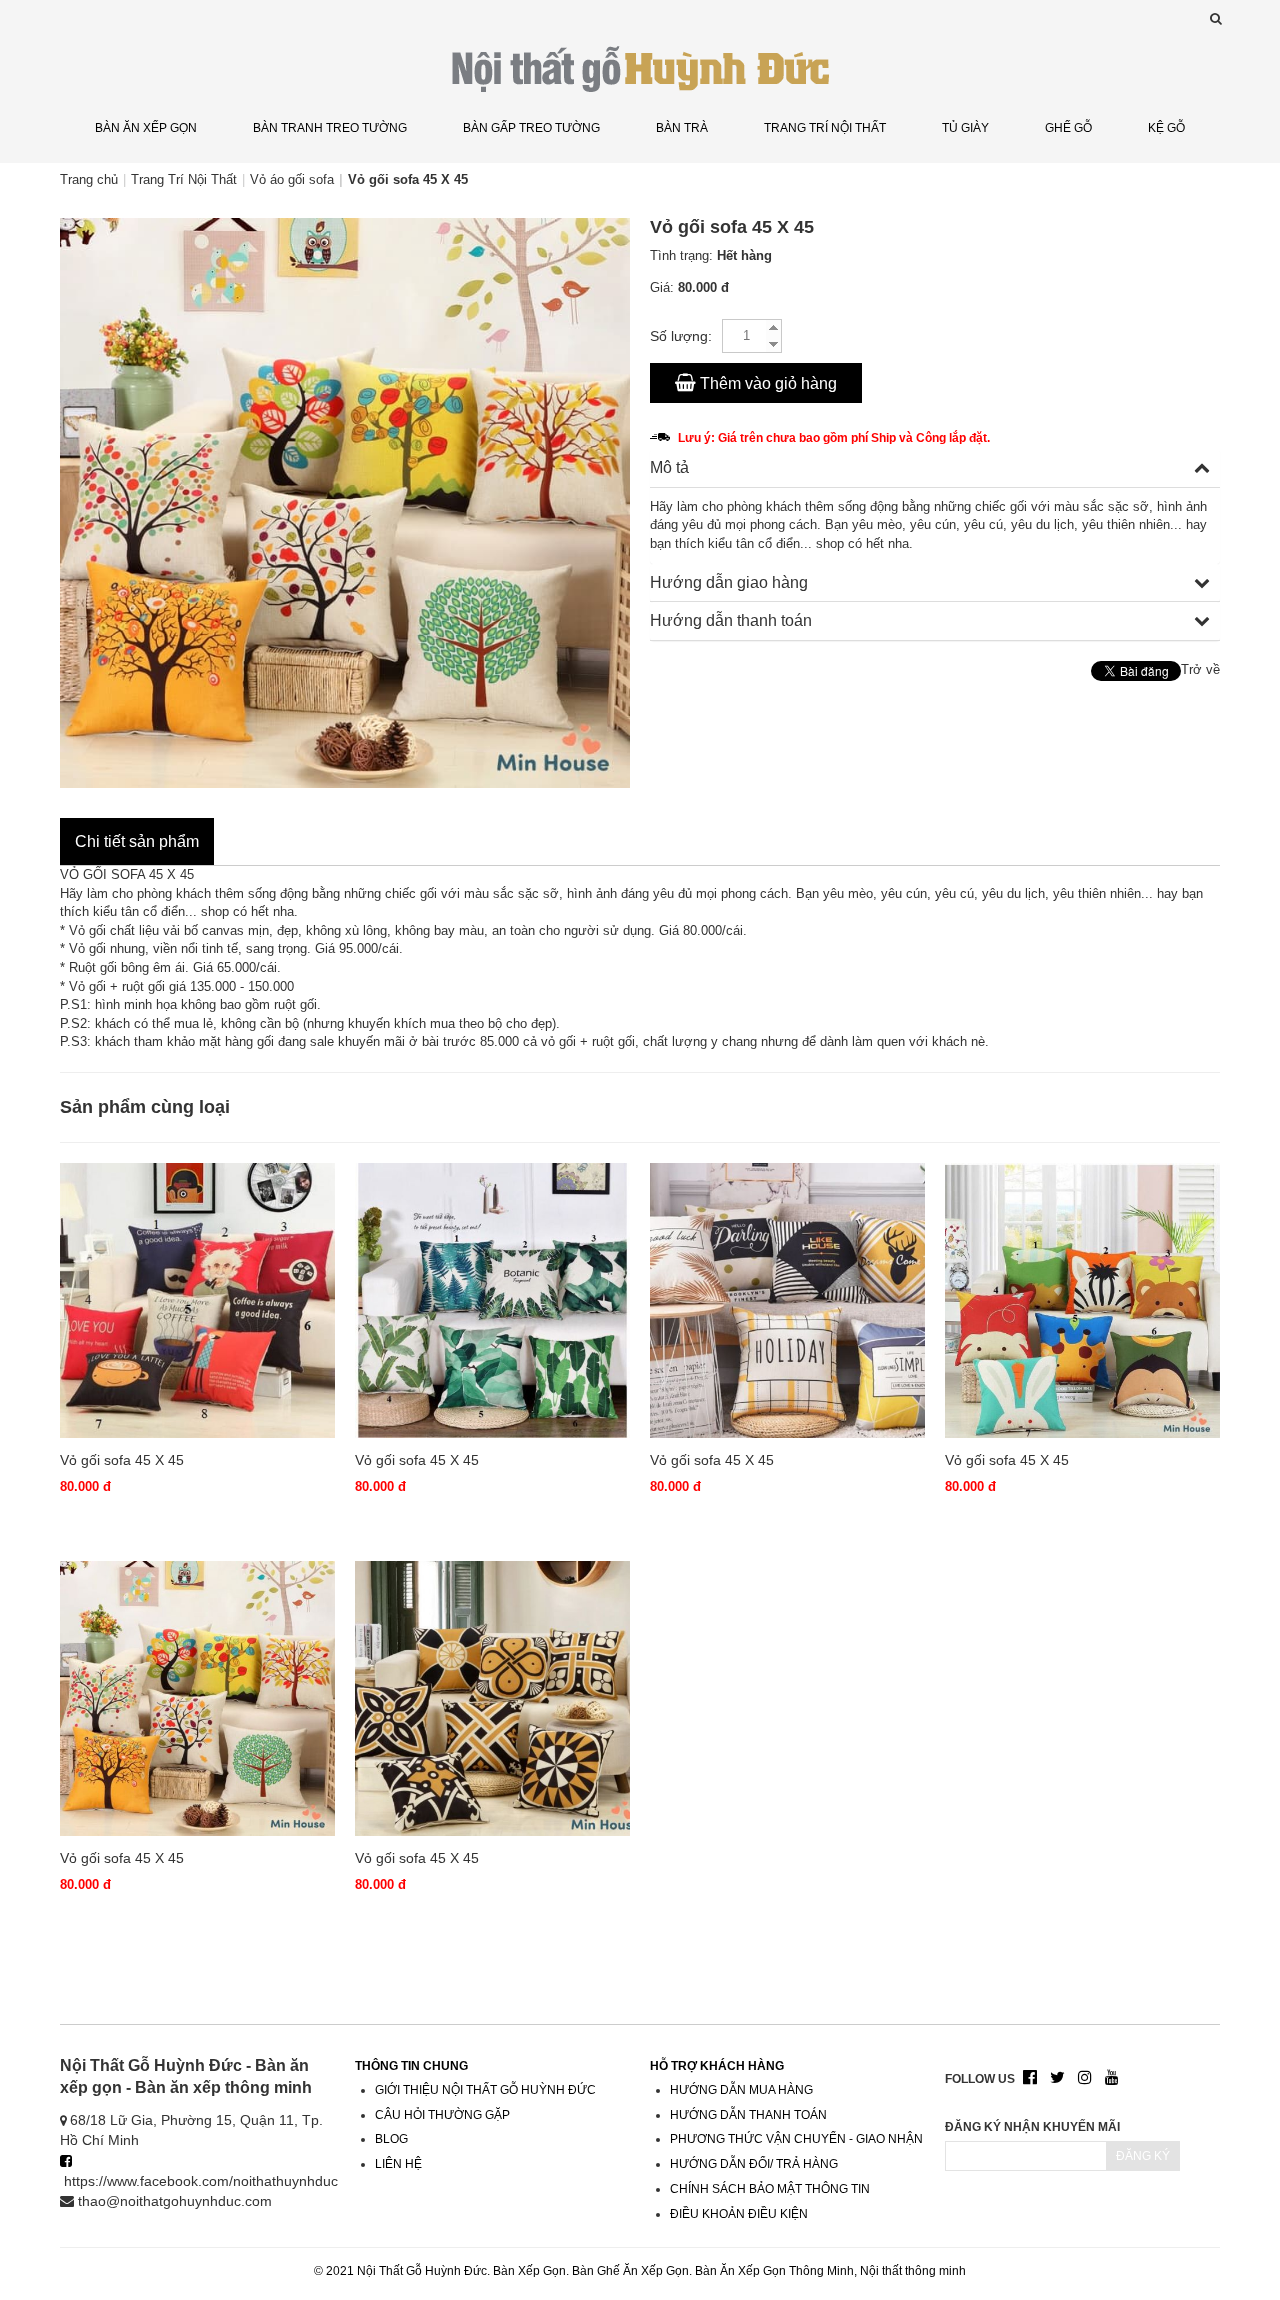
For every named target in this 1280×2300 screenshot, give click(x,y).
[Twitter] (1057, 2078)
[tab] (935, 468)
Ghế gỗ (1068, 128)
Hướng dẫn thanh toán (731, 620)
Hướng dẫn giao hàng (729, 582)
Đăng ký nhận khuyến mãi (1032, 2127)
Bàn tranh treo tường (330, 128)
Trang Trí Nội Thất (825, 128)
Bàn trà (682, 128)
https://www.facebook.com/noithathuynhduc (201, 2181)
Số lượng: (681, 336)
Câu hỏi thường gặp (442, 2115)
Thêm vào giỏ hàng (766, 383)
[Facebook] (1030, 2078)
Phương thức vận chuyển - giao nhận (796, 2139)
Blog (391, 2139)
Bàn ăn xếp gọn (146, 128)
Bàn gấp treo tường (531, 128)
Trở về (1200, 669)
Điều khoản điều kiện (739, 2214)
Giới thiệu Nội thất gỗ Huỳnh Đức (485, 2090)
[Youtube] (1112, 2078)
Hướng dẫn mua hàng (741, 2090)
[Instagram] (1085, 2078)
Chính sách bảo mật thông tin (770, 2189)
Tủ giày (965, 128)
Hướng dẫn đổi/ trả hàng (754, 2164)
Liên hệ (398, 2164)
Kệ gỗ (1166, 128)
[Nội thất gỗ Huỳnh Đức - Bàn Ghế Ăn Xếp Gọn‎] (640, 68)
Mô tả (669, 467)
